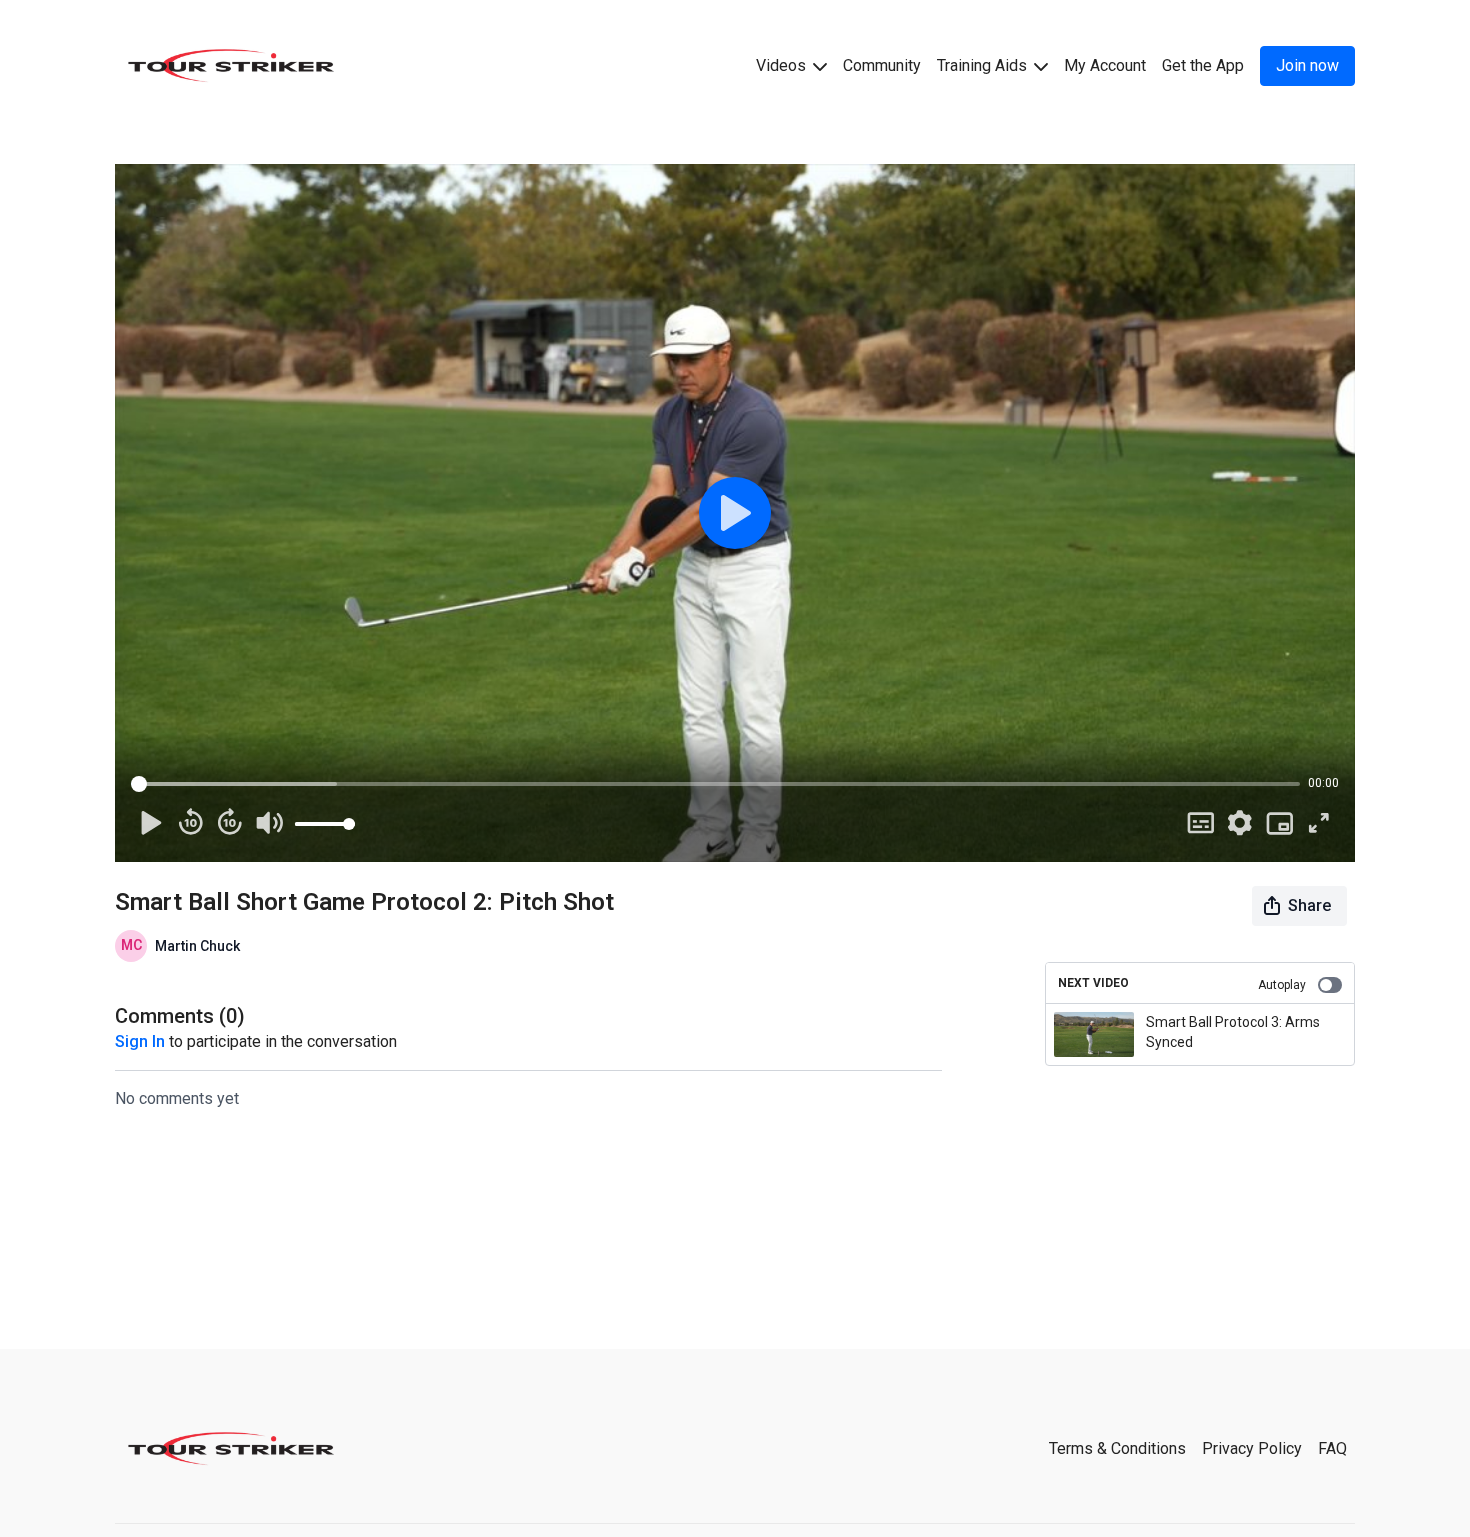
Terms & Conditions (1117, 1448)
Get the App (1203, 65)
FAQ (1332, 1448)
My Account (1105, 65)
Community (882, 65)
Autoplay (1282, 985)
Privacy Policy (1252, 1448)
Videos (783, 65)
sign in (140, 1041)
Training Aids (984, 65)
